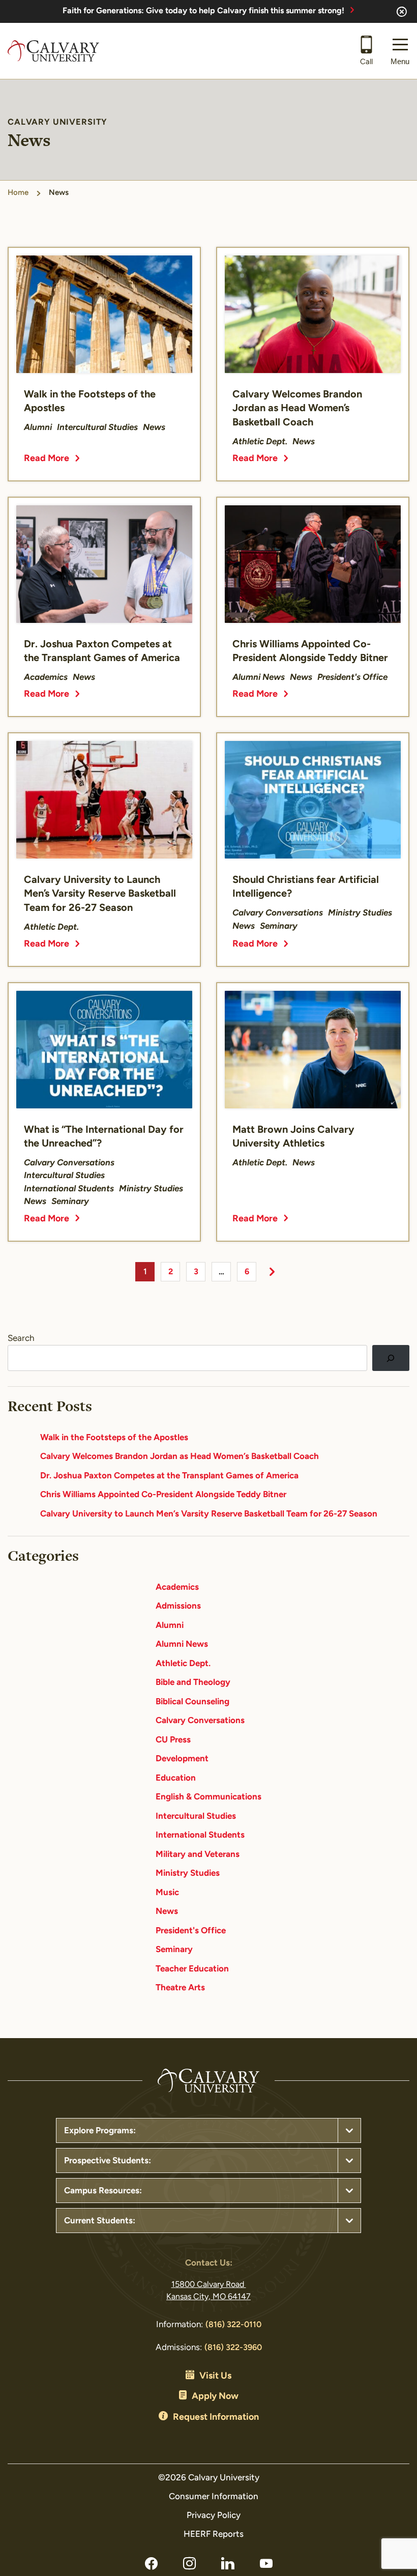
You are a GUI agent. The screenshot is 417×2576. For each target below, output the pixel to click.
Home (18, 193)
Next (272, 1272)
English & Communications (208, 1797)
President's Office (191, 1931)
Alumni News (182, 1644)
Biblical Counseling (192, 1702)
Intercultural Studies (196, 1816)
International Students (200, 1835)
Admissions (178, 1606)
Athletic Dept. (183, 1664)
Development (182, 1759)
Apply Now (215, 2397)
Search (21, 1339)
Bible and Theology (193, 1683)
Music (167, 1893)
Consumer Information (214, 2497)
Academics (177, 1587)
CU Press (173, 1740)
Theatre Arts (180, 1988)
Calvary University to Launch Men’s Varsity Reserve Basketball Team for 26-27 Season (209, 1514)
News (167, 1912)
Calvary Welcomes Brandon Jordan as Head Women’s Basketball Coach (180, 1457)
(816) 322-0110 (233, 2325)
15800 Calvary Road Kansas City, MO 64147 (208, 2291)
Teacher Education (192, 1969)
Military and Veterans (198, 1855)
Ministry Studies (188, 1873)
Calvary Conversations (200, 1721)
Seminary (174, 1950)
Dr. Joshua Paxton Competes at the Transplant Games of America (169, 1476)
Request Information (216, 2418)
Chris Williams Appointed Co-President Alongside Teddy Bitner (163, 1495)
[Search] (391, 1358)
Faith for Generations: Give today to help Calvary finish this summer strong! (203, 11)
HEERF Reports (214, 2535)
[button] (400, 51)
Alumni (170, 1626)
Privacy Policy (214, 2516)
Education (176, 1778)
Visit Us (215, 2377)
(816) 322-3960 (233, 2348)
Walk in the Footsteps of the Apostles (114, 1438)
